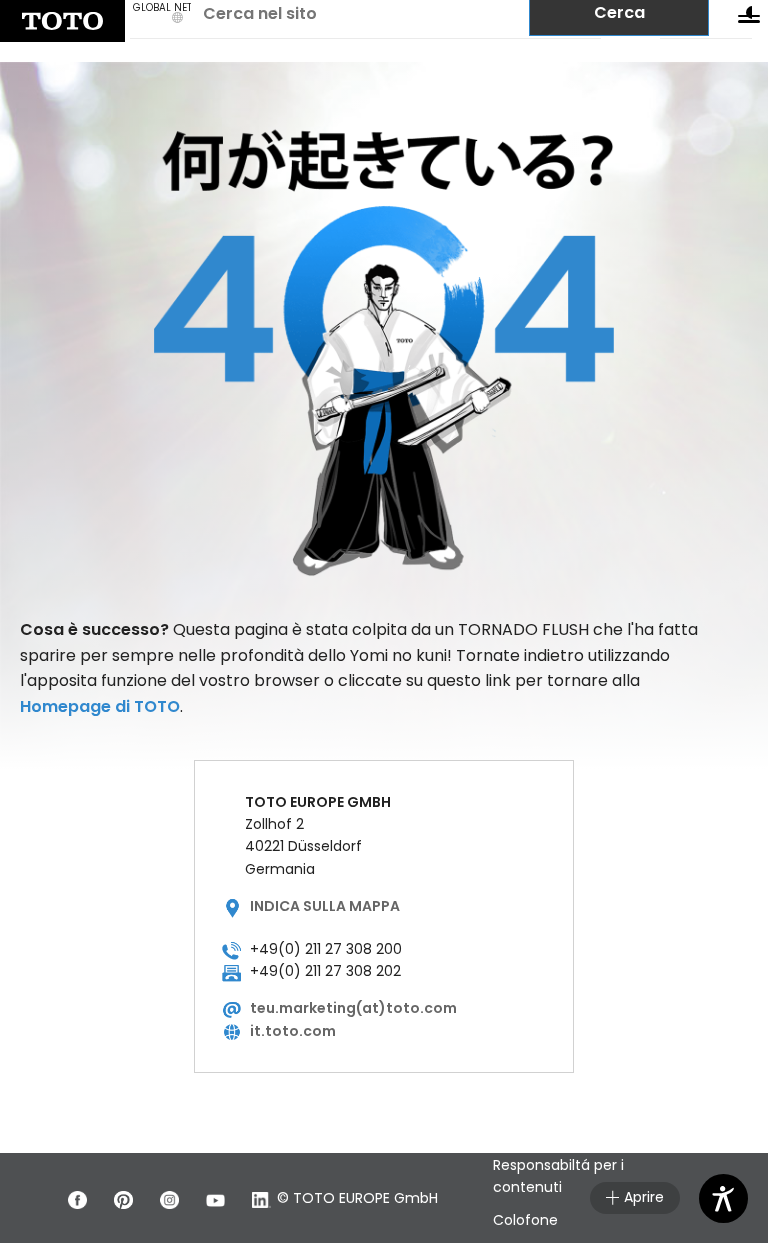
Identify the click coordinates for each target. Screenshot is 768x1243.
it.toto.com (293, 1031)
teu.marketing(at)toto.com (353, 1008)
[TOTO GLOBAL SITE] (62, 21)
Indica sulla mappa (325, 906)
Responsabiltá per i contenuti (558, 1176)
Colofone (525, 1220)
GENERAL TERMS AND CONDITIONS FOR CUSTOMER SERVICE (561, 1109)
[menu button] (749, 19)
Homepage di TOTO (100, 706)
